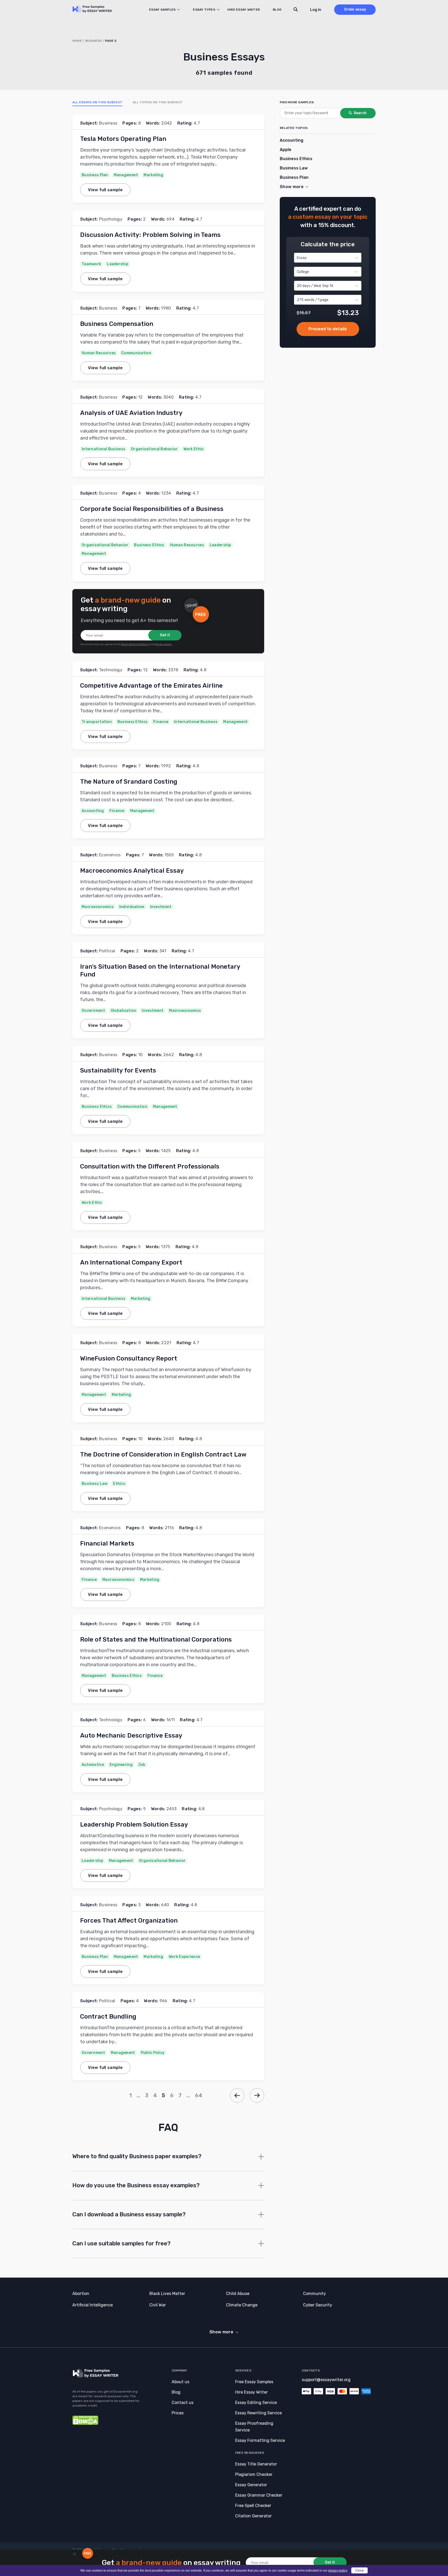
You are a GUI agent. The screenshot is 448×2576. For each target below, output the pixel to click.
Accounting (93, 811)
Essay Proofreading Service (254, 2427)
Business (94, 41)
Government (93, 1011)
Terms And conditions (135, 644)
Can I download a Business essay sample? (129, 2214)
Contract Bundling (108, 2017)
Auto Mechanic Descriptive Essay (131, 1735)
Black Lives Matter (167, 2294)
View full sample (105, 190)
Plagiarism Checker (254, 2474)
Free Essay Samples (254, 2382)
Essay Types (204, 10)
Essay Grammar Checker (259, 2495)
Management (126, 175)
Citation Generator (253, 2516)
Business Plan (95, 175)
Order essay (355, 9)
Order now (328, 329)
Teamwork (91, 264)
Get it (165, 635)
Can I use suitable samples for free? (122, 2243)
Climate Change (242, 2305)
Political (107, 951)
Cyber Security (318, 2305)
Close (359, 2570)
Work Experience (184, 1957)
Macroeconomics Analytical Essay (132, 871)
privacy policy (338, 2571)
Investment (161, 907)
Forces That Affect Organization (129, 1921)
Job (142, 1765)
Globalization (124, 1011)
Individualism (132, 907)
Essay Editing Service (256, 2403)
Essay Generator (251, 2485)
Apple (286, 150)
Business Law (94, 1484)
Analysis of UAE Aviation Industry (131, 413)
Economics (110, 855)
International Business (103, 449)
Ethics (119, 1484)
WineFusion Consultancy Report (129, 1358)
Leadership (118, 264)
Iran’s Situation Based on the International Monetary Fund (160, 971)
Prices (178, 2413)
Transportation (97, 722)
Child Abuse (238, 2294)
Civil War (158, 2305)
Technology (111, 670)
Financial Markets (107, 1543)
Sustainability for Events (118, 1070)
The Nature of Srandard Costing (129, 782)
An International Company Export (132, 1262)
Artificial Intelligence (93, 2305)
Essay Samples (162, 10)
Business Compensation (117, 324)
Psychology (111, 219)
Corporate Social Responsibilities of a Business (152, 509)
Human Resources (99, 353)
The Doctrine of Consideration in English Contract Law (163, 1454)
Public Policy (153, 2053)
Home (77, 41)
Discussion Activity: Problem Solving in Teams (150, 235)
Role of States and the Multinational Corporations (157, 1639)
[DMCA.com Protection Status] (85, 2424)
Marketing (153, 175)
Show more (221, 2332)
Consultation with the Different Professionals (150, 1166)
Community (314, 2294)
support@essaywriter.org (326, 2380)
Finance (161, 722)
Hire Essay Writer (244, 10)
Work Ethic (194, 449)
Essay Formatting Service (260, 2440)
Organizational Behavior (154, 449)
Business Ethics (149, 545)
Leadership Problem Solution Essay (134, 1825)
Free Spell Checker (253, 2506)
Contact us (183, 2403)
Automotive (93, 1765)
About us (180, 2382)
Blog (277, 10)
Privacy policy (163, 644)
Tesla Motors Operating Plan (123, 139)
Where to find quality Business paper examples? (137, 2156)
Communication (136, 353)
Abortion (81, 2294)
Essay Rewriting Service (258, 2413)
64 (199, 2095)
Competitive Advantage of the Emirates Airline (151, 686)
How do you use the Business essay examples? (136, 2185)
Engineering (121, 1765)
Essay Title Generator (256, 2464)
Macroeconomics (98, 907)
